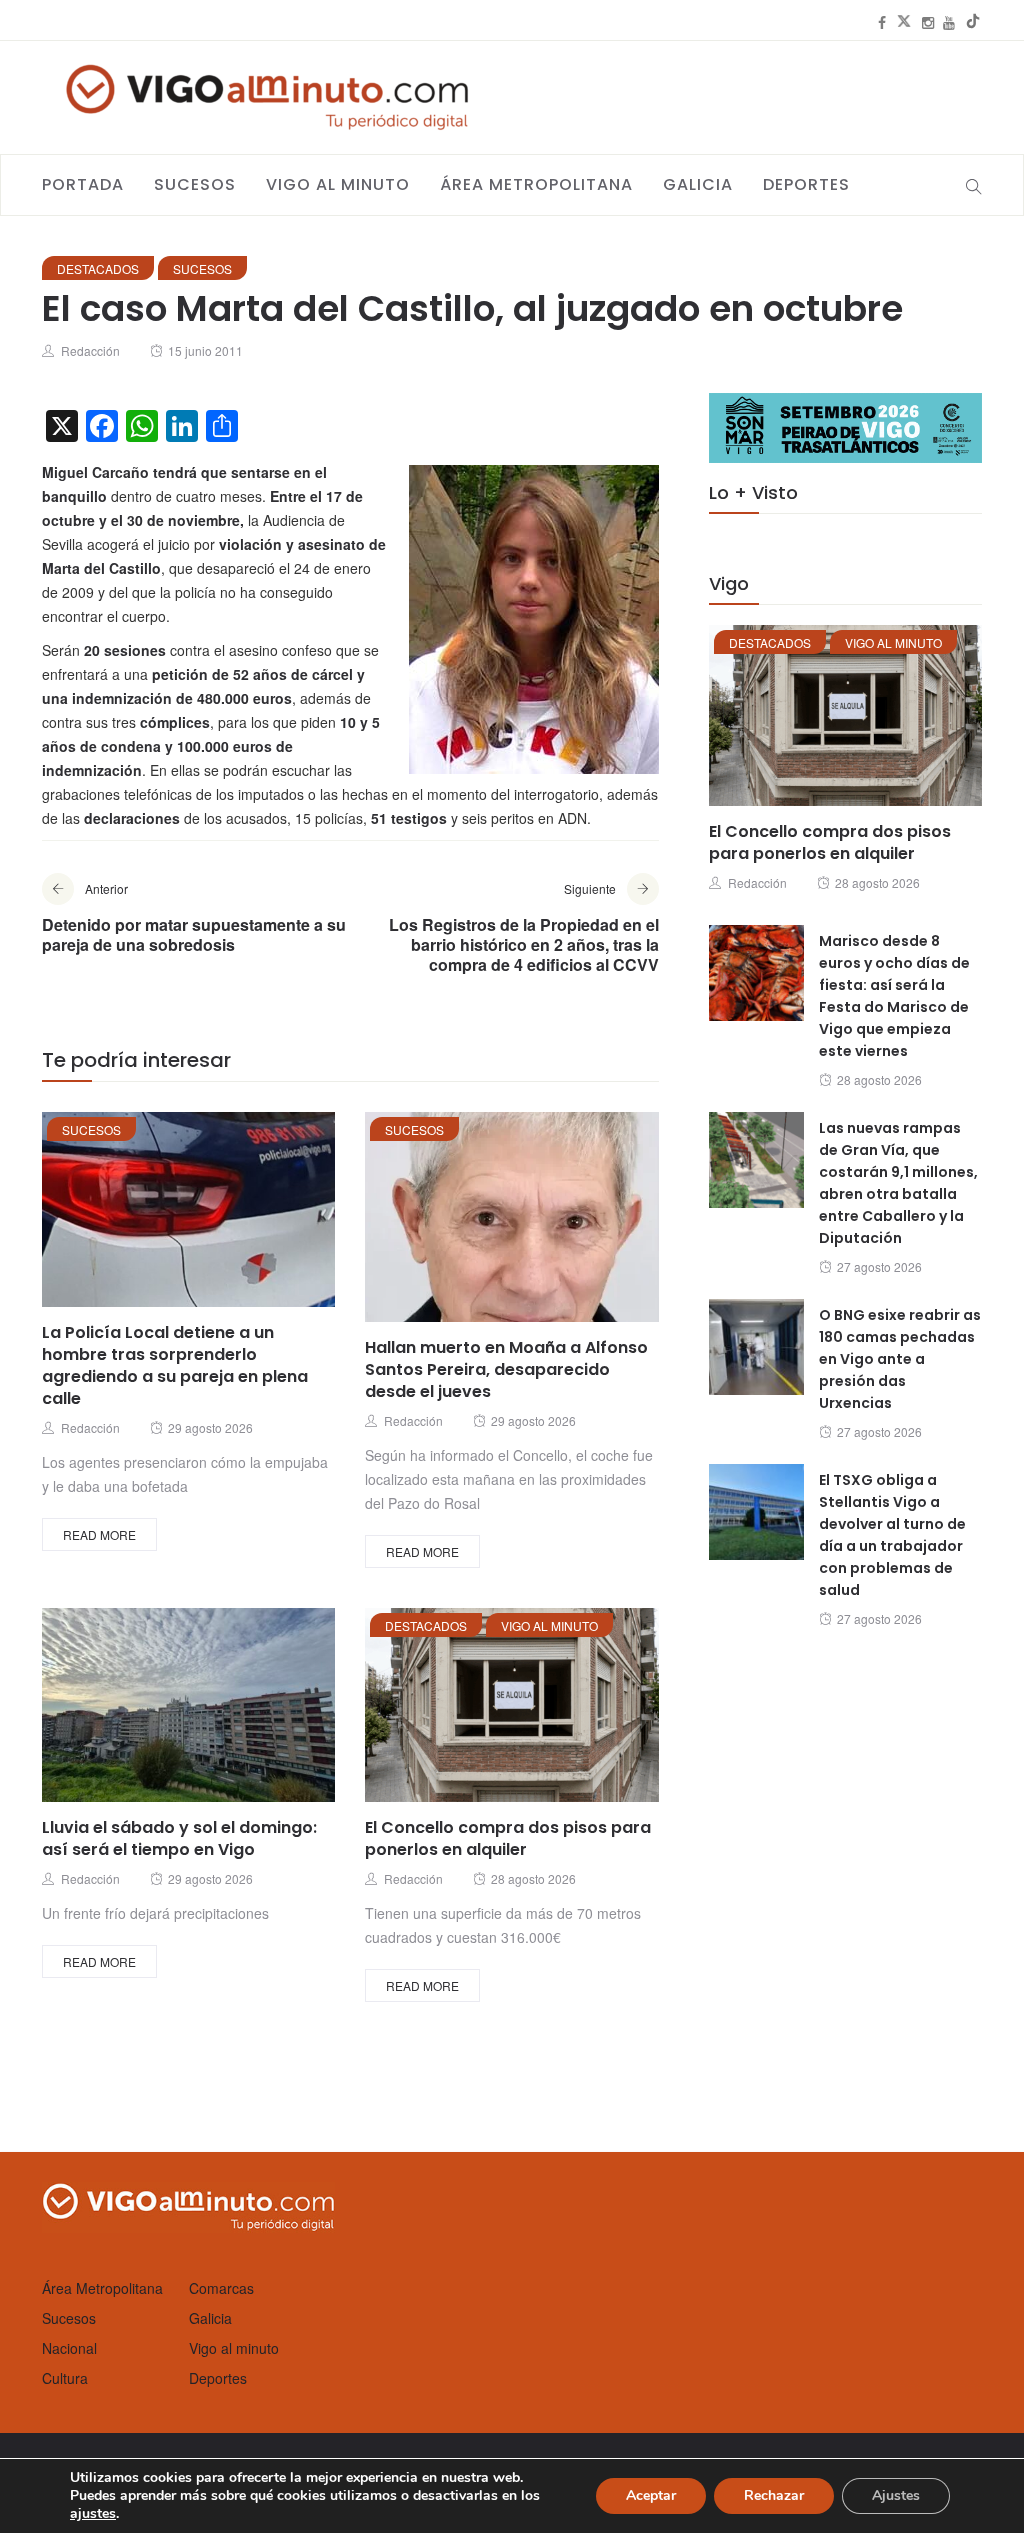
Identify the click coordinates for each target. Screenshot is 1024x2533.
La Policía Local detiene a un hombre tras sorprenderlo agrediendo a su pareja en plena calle (175, 1365)
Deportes (806, 184)
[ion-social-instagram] (928, 22)
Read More (99, 1534)
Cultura (65, 2378)
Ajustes (896, 2495)
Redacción (90, 350)
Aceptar (651, 2495)
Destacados (98, 268)
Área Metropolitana (536, 184)
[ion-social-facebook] (882, 22)
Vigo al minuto (338, 184)
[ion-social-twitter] (904, 22)
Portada (83, 184)
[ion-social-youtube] (949, 22)
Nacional (69, 2348)
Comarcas (221, 2288)
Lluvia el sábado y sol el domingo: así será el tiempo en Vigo (179, 1838)
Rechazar (774, 2495)
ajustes (93, 2514)
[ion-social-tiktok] (973, 22)
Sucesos (195, 184)
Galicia (698, 184)
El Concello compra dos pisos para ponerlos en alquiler (508, 1838)
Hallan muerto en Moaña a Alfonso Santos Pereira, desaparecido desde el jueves (506, 1369)
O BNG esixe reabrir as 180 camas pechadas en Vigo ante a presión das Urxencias (900, 1359)
